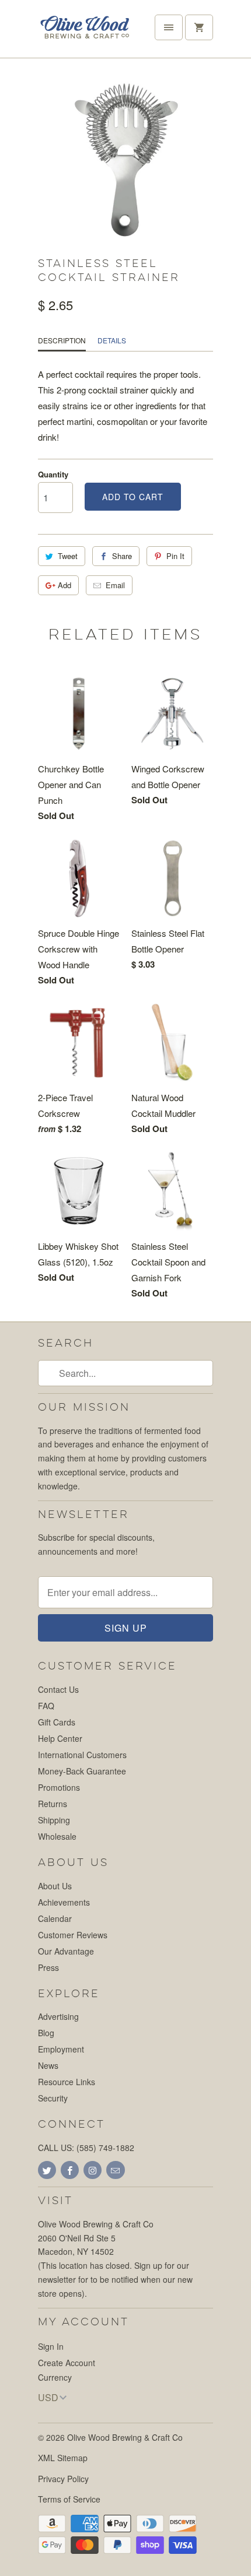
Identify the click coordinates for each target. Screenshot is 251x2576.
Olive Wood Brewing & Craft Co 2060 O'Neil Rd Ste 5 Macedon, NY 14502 (96, 2238)
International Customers (82, 1755)
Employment (61, 2049)
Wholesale (57, 1836)
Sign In (51, 2346)
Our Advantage (66, 1951)
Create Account (67, 2363)
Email (115, 585)
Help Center (60, 1738)
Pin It (175, 556)
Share (122, 556)
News (48, 2065)
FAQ (46, 1706)
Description (62, 340)
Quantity (53, 474)
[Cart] (199, 27)
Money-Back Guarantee (82, 1771)
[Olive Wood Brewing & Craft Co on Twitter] (47, 2170)
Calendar (55, 1918)
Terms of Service (69, 2499)
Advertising (58, 2016)
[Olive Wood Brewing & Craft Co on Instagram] (93, 2170)
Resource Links (67, 2082)
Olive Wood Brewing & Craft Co (125, 2437)
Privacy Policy (63, 2479)
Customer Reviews (73, 1935)
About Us (55, 1886)
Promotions (59, 1787)
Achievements (64, 1902)
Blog (46, 2033)
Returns (53, 1804)
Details (112, 340)
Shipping (54, 1820)
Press (48, 1967)
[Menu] (169, 27)
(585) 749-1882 (105, 2148)
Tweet (68, 556)
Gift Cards (57, 1722)
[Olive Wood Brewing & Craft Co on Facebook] (70, 2170)
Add (65, 585)
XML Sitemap (63, 2458)
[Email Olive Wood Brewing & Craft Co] (115, 2170)
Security (53, 2098)
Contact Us (58, 1689)
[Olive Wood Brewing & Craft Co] (85, 33)
